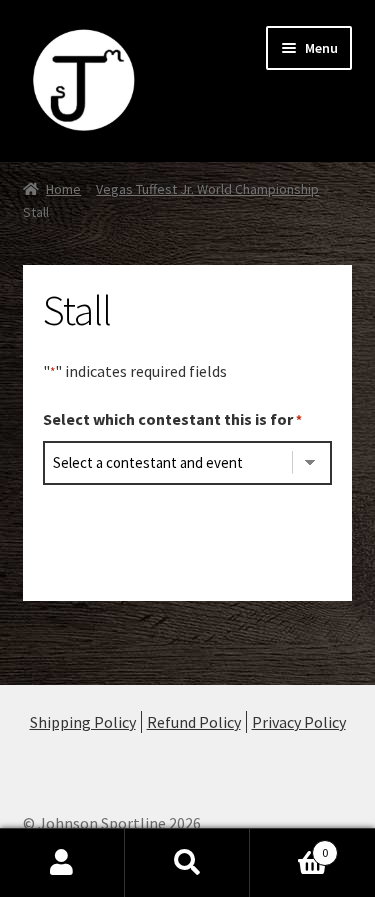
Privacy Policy (299, 722)
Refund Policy (194, 722)
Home (63, 189)
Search (187, 863)
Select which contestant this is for (172, 419)
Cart (289, 845)
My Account (62, 863)
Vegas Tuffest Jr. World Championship (207, 189)
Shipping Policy (83, 722)
